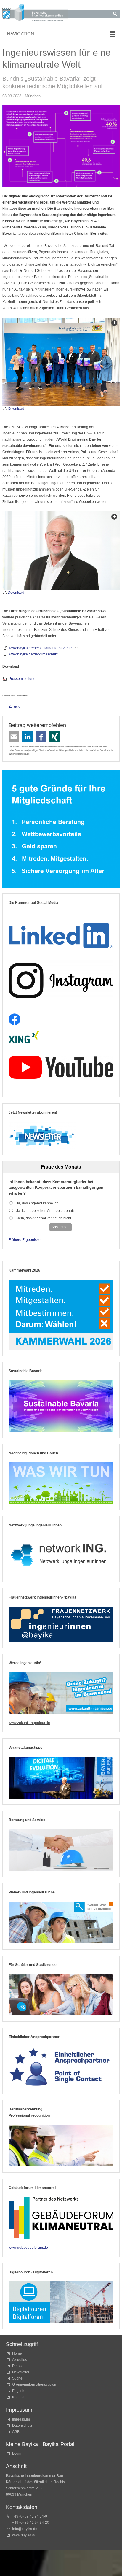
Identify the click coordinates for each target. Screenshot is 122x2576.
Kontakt (18, 2397)
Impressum (21, 2419)
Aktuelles (20, 2360)
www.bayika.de (24, 2535)
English (18, 2391)
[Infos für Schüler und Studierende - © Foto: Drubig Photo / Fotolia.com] (61, 1995)
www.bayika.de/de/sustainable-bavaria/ (40, 648)
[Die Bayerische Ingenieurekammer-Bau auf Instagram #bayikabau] (61, 980)
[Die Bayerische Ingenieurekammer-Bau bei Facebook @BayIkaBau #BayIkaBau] (15, 1019)
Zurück (14, 707)
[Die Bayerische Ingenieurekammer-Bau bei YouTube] (61, 1067)
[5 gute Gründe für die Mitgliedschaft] (61, 829)
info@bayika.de (25, 2529)
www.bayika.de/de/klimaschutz (33, 654)
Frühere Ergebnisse (25, 1240)
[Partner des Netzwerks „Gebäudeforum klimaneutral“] (61, 2218)
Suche (18, 2378)
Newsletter (21, 2372)
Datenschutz (23, 754)
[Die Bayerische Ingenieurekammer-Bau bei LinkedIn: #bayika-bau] (61, 933)
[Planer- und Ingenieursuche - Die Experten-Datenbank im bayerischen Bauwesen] (61, 1922)
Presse (18, 2366)
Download (16, 409)
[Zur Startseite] (35, 14)
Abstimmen (61, 1227)
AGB (16, 2432)
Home (17, 2353)
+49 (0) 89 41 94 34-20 (31, 2523)
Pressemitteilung (22, 679)
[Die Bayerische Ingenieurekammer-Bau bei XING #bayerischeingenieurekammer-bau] (24, 1038)
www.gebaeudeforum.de (28, 2248)
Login (17, 2453)
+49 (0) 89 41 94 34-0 (30, 2516)
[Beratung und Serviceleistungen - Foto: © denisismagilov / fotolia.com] (61, 1850)
